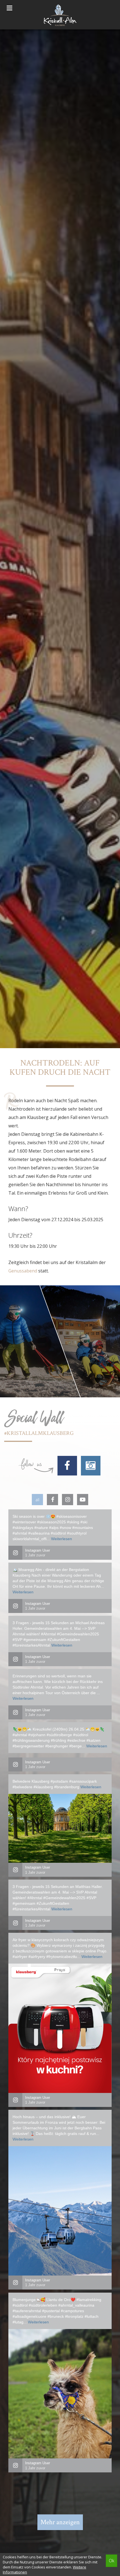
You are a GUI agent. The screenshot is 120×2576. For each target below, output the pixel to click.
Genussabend (23, 1271)
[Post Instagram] (68, 1500)
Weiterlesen (62, 1539)
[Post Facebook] (52, 1500)
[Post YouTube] (83, 1500)
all (37, 1500)
